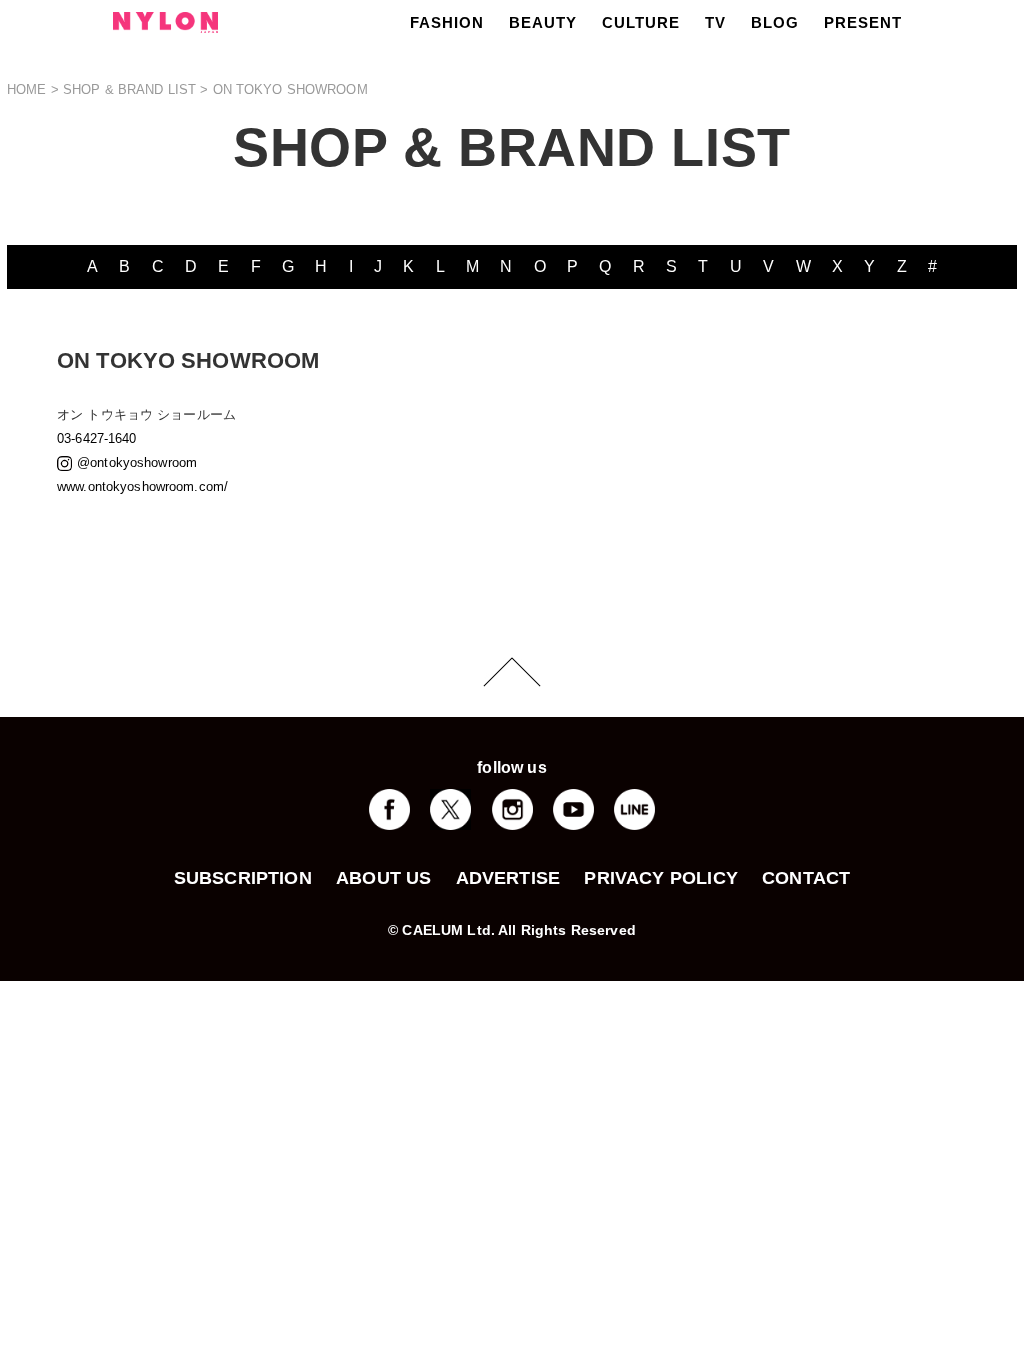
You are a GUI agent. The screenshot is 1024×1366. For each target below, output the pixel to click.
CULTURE (641, 22)
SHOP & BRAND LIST (129, 89)
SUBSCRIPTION (243, 878)
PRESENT (863, 22)
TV (715, 22)
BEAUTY (543, 22)
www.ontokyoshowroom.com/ (142, 486)
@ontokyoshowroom (137, 462)
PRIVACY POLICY (661, 878)
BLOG (775, 22)
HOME (27, 89)
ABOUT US (383, 878)
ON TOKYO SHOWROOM (290, 89)
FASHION (447, 22)
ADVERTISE (508, 878)
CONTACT (806, 878)
